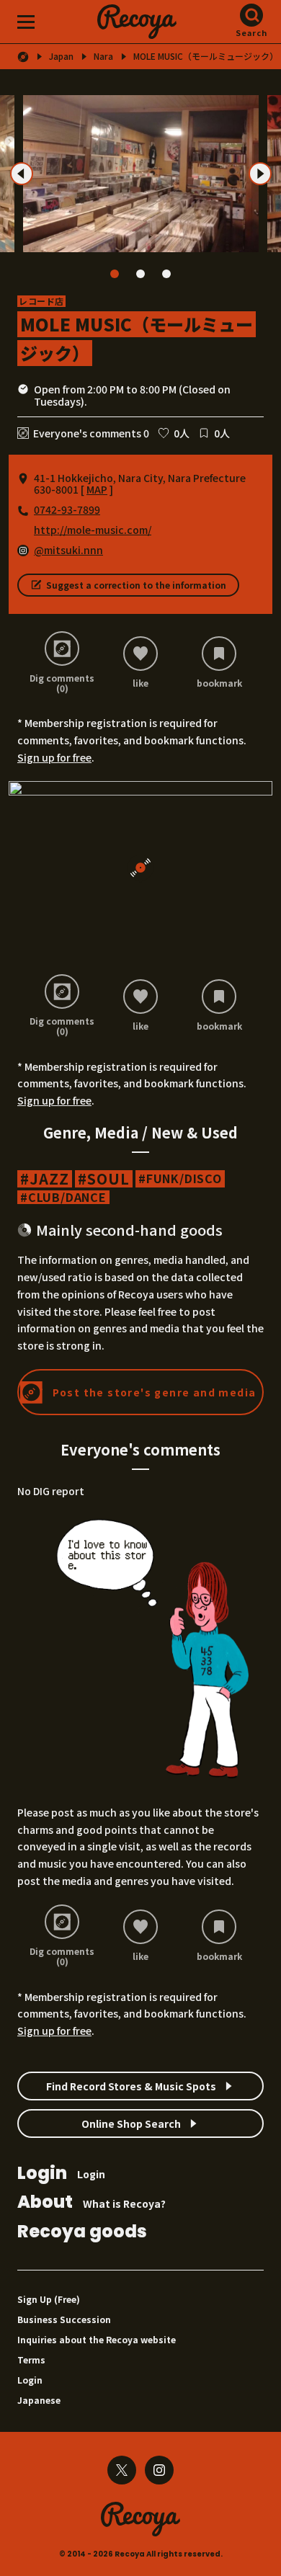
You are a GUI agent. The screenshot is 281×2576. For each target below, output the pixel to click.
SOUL (108, 1179)
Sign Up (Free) (49, 2299)
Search (252, 32)
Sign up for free (54, 757)
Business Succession (64, 2319)
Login (61, 2174)
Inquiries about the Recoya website (97, 2339)
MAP (97, 489)
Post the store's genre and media (155, 1392)
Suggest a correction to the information (136, 585)
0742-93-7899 (67, 509)
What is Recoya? (92, 2203)
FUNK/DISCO (184, 1178)
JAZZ (49, 1179)
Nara (103, 56)
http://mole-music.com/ (93, 530)
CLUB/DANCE (67, 1197)
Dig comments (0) (62, 683)
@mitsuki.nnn (68, 550)
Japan (61, 56)
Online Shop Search (131, 2123)
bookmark (219, 682)
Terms (31, 2359)
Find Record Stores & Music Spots (131, 2086)
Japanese (39, 2400)
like (140, 682)
